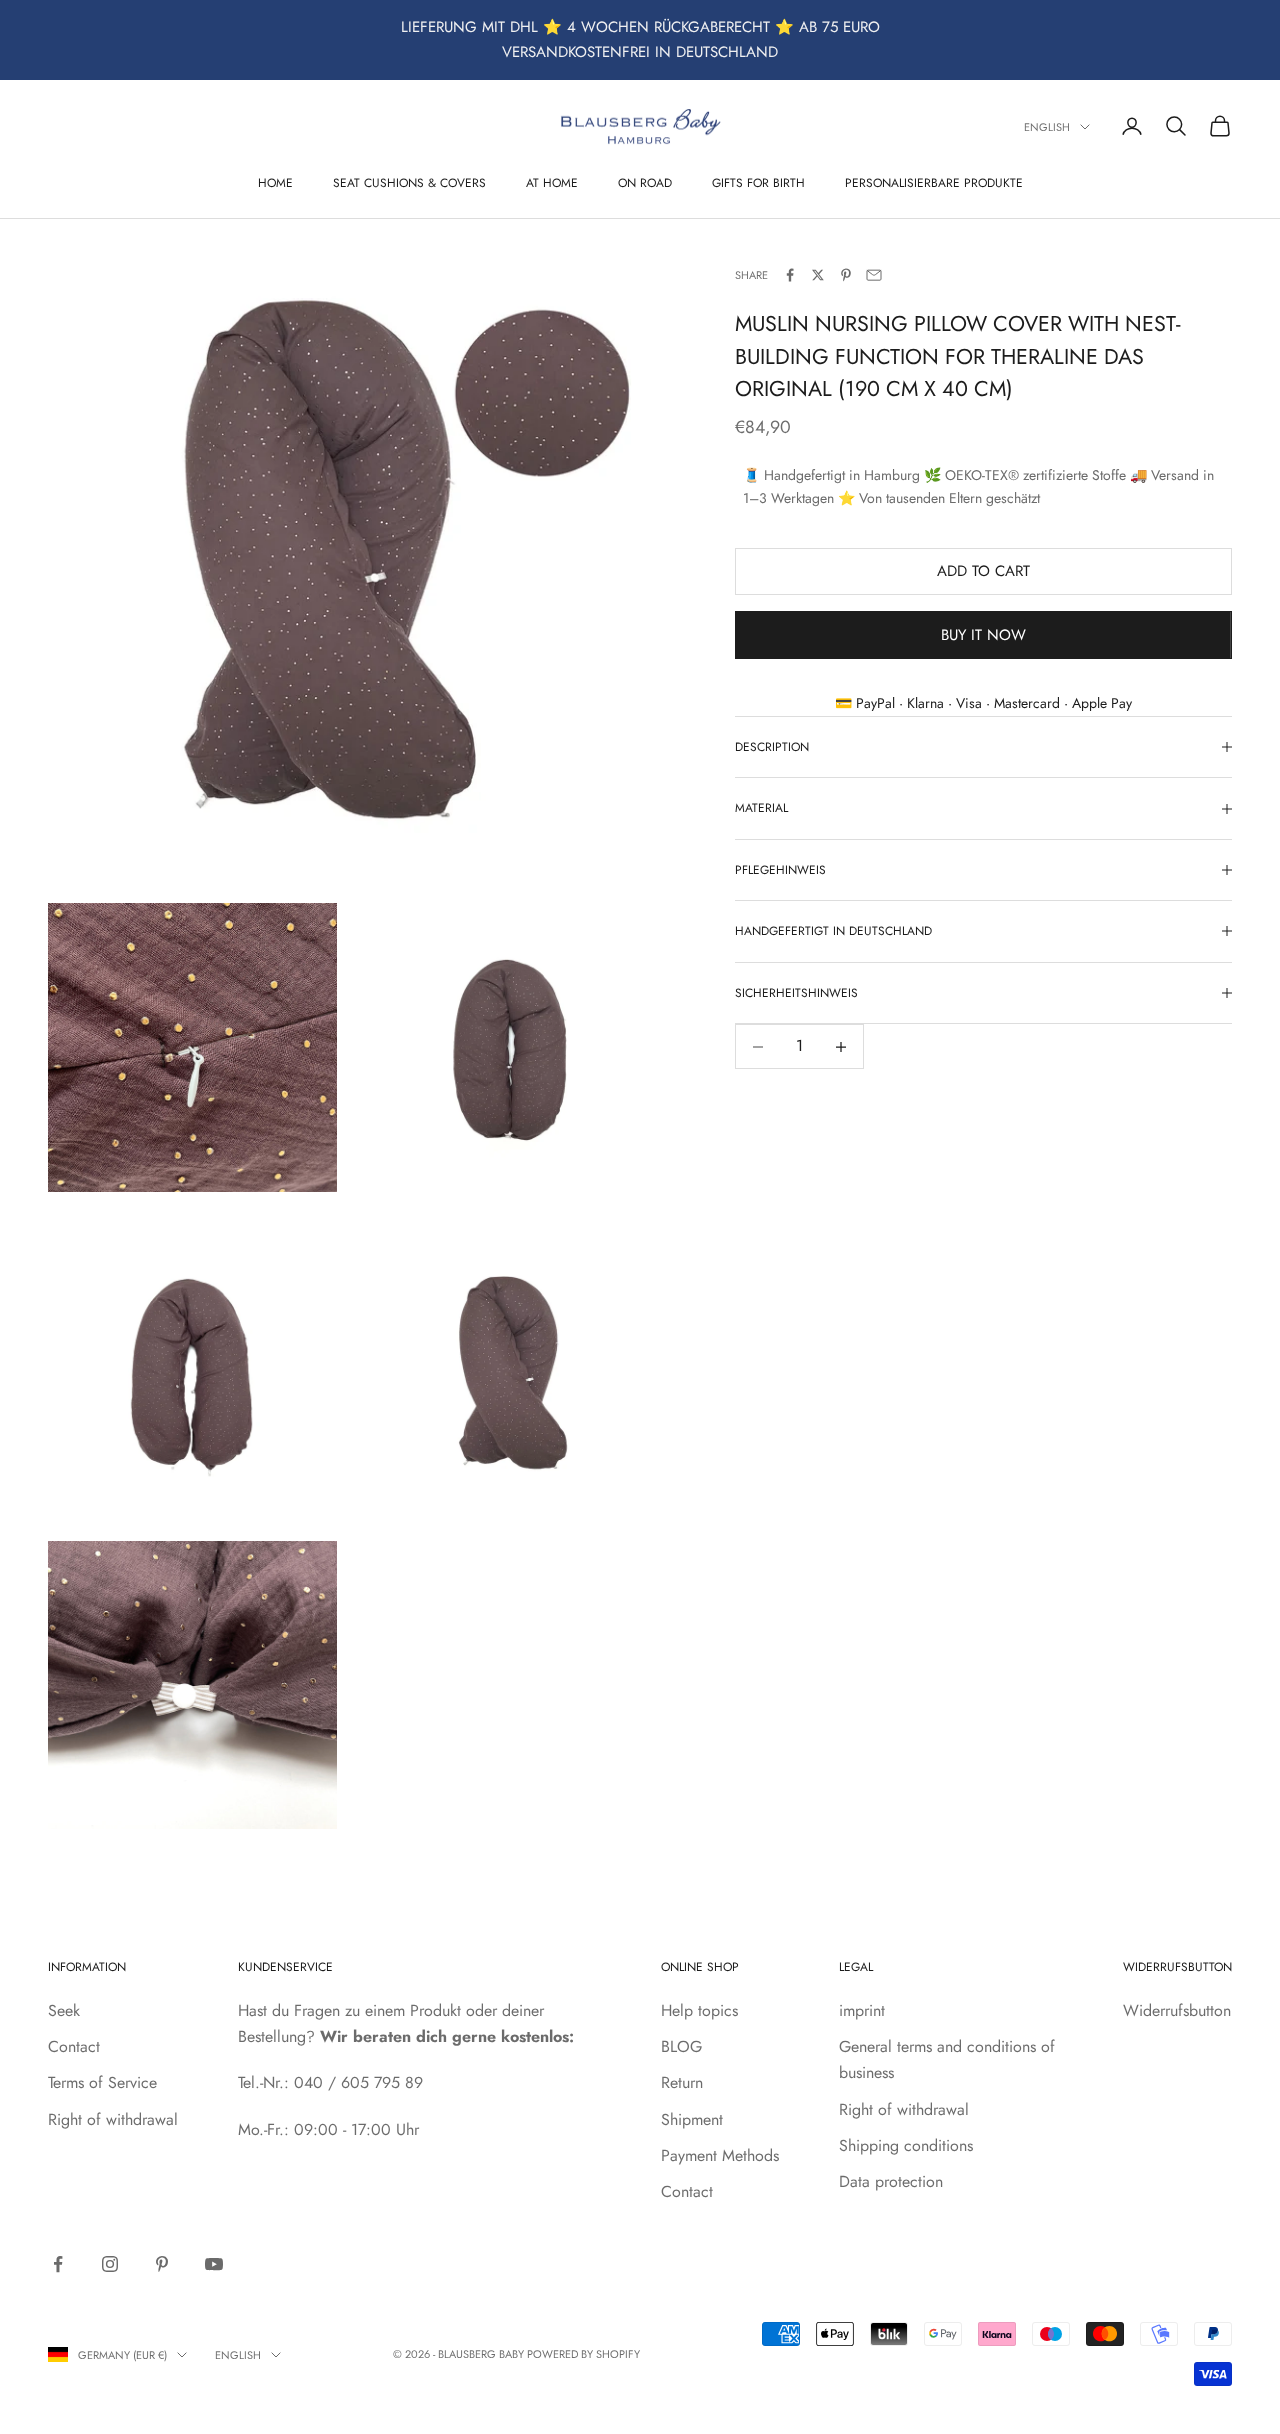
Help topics (699, 2010)
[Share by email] (874, 275)
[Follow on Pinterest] (162, 2264)
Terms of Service (102, 2082)
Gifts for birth (758, 182)
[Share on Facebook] (790, 275)
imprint (862, 2010)
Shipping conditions (906, 2145)
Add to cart (983, 571)
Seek (64, 2010)
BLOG (681, 2046)
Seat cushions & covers (409, 182)
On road (645, 182)
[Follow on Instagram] (110, 2264)
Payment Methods (720, 2155)
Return (682, 2082)
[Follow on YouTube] (214, 2264)
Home (275, 182)
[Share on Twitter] (818, 275)
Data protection (891, 2181)
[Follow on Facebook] (58, 2264)
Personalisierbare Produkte (934, 182)
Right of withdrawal (113, 2119)
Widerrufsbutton (1177, 2010)
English (1047, 127)
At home (552, 182)
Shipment (692, 2119)
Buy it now (983, 635)
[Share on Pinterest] (846, 275)
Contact (74, 2046)
